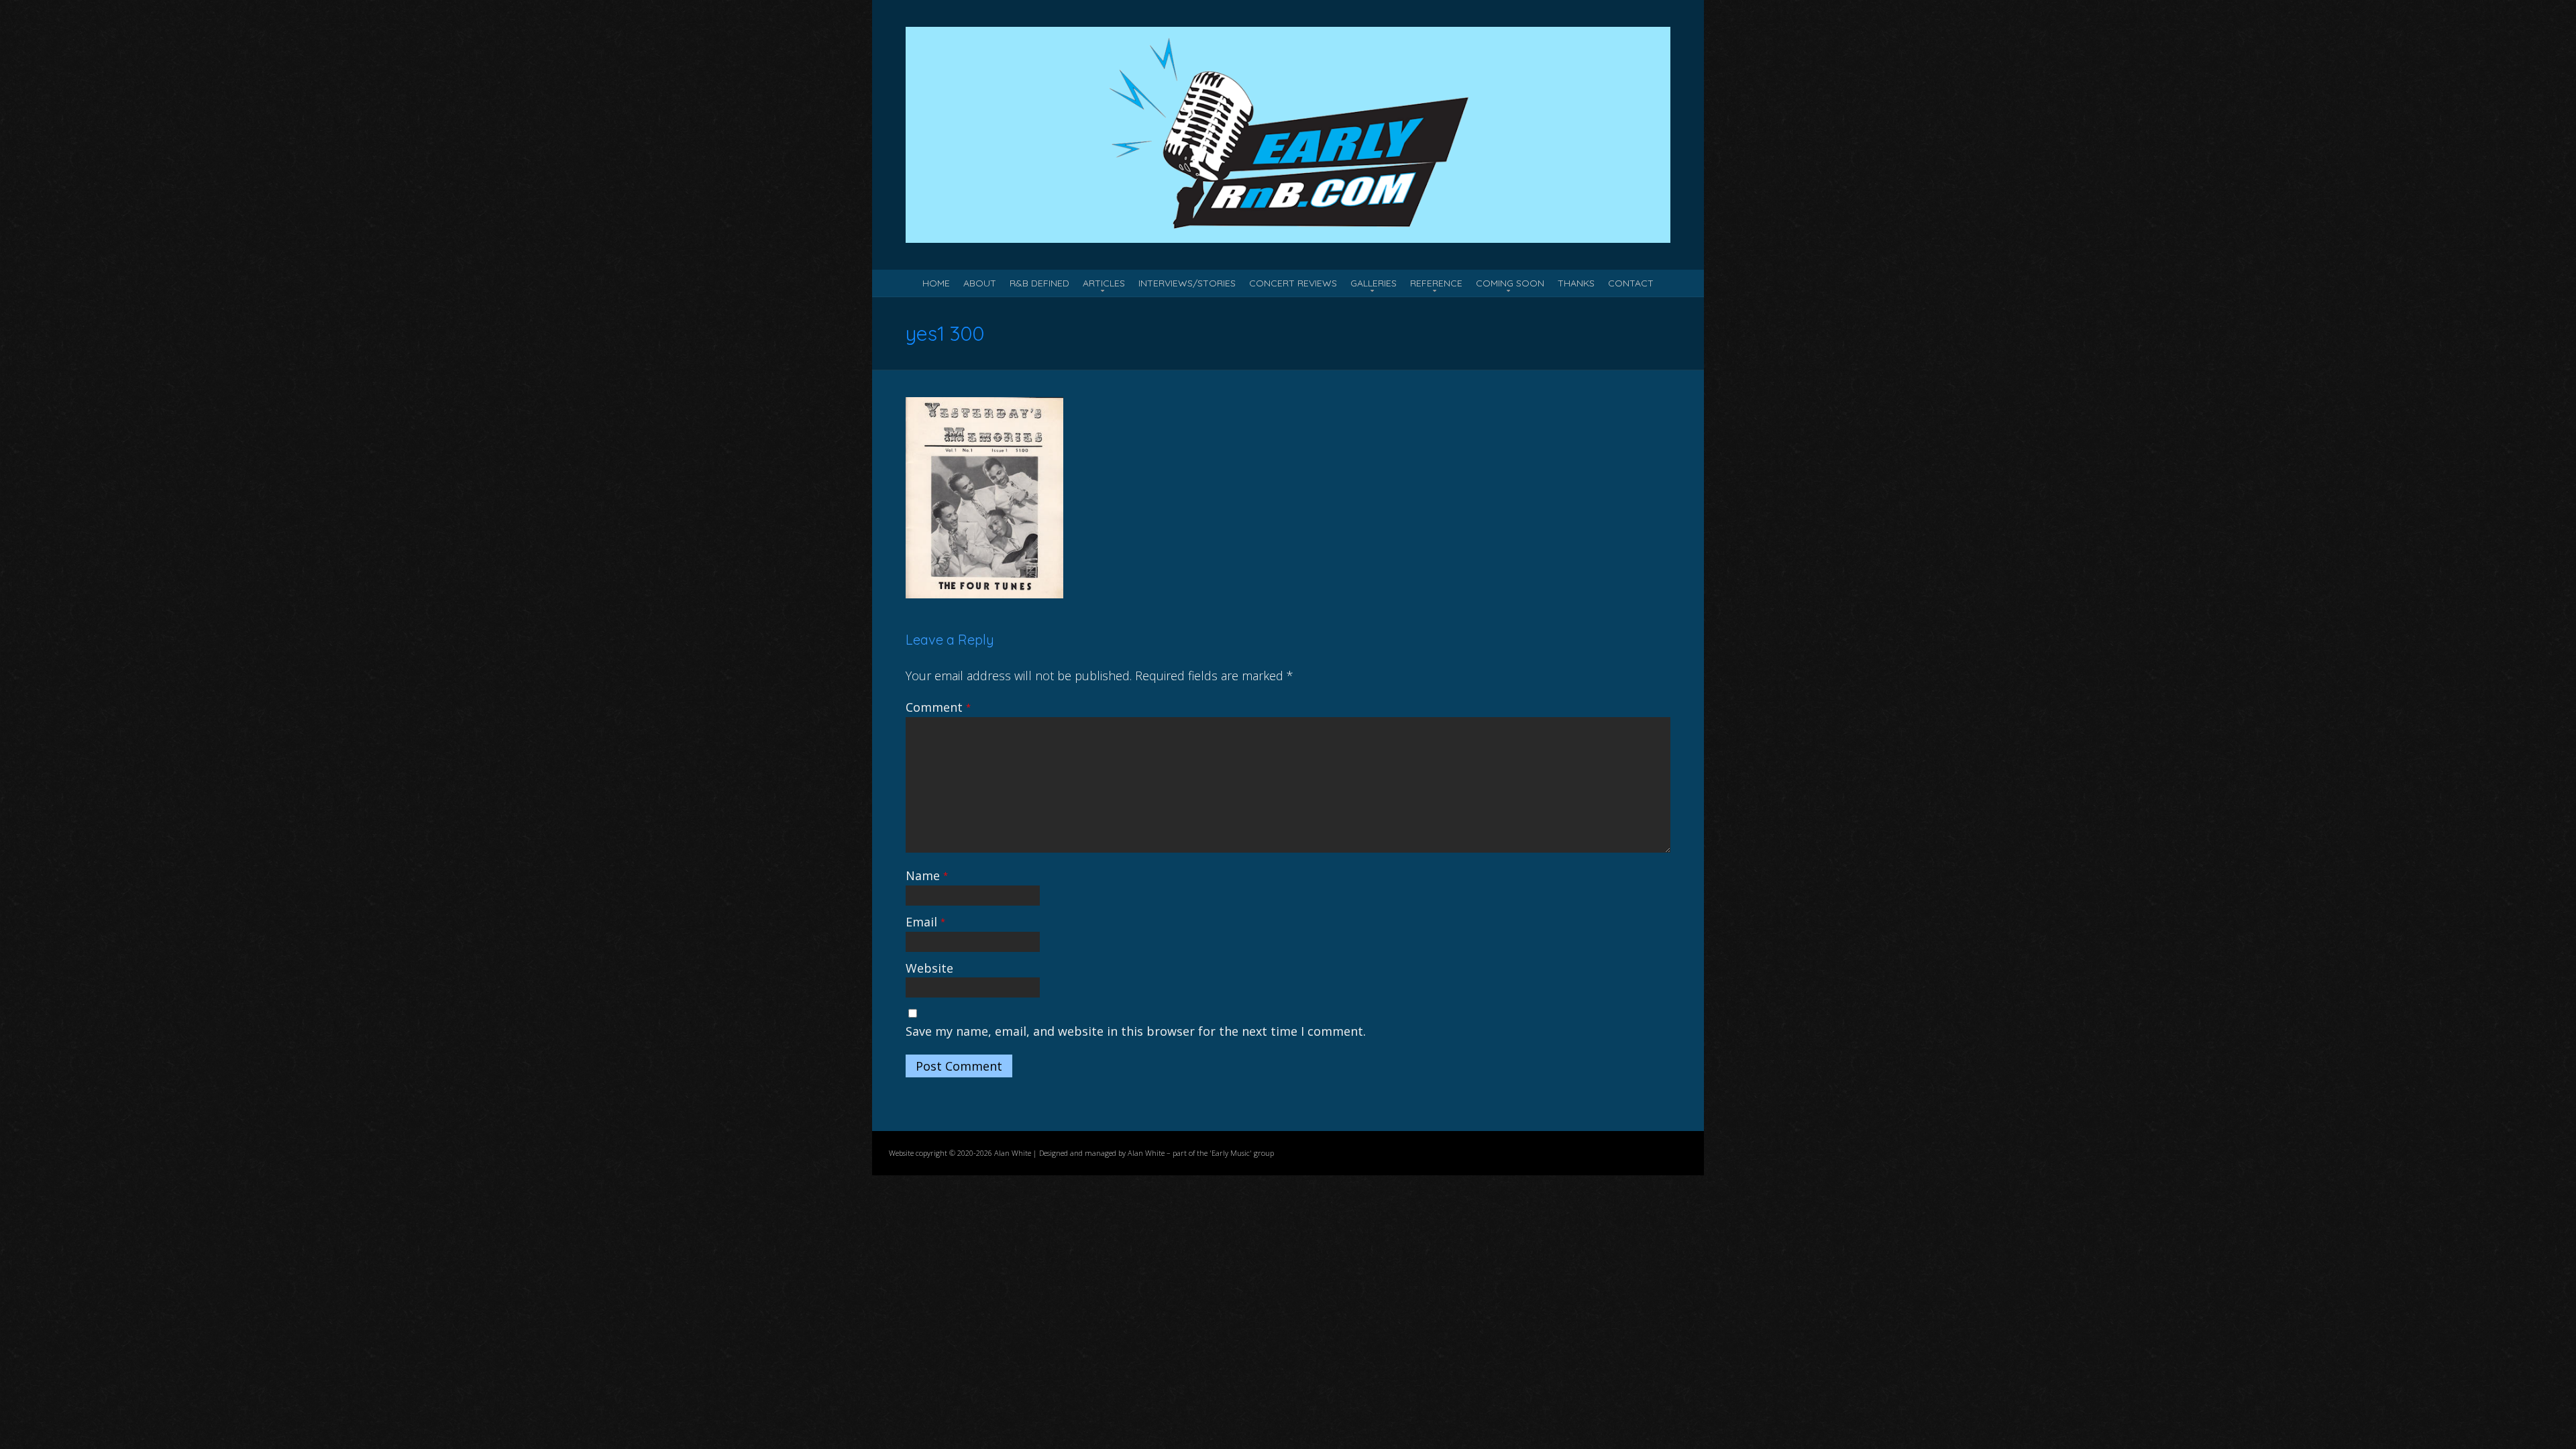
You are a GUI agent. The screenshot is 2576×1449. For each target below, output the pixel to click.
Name (927, 875)
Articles (1104, 283)
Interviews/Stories (1187, 283)
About (980, 283)
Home (936, 283)
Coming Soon (1510, 283)
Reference (1436, 283)
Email (925, 922)
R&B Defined (1039, 283)
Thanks (1576, 283)
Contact (1631, 283)
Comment (938, 707)
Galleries (1374, 283)
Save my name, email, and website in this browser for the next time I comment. (1136, 1031)
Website (929, 968)
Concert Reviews (1293, 283)
